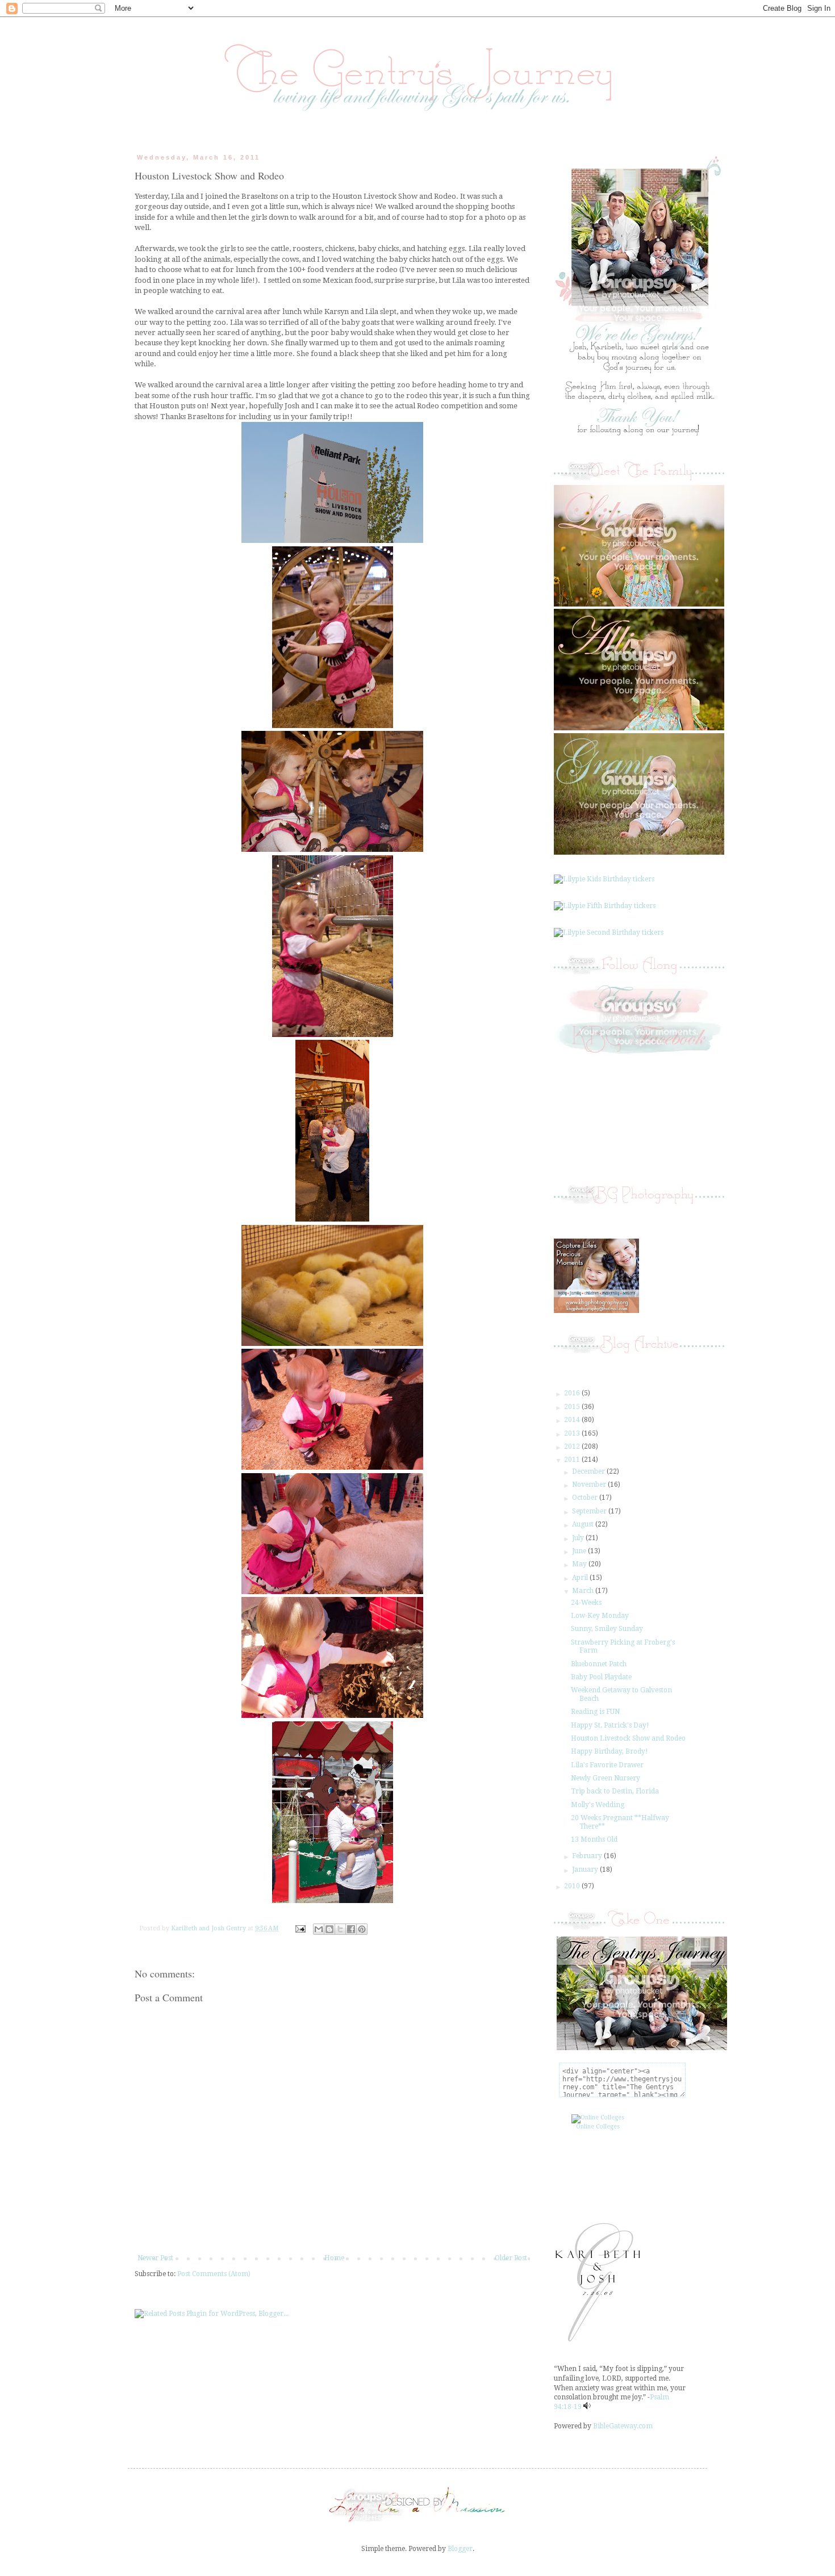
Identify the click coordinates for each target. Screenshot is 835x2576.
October (586, 1498)
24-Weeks (586, 1603)
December (589, 1471)
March (584, 1591)
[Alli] (639, 728)
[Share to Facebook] (351, 1929)
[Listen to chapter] (587, 2407)
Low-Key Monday (600, 1616)
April (581, 1578)
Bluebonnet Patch (599, 1664)
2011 (573, 1460)
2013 (573, 1433)
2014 (573, 1420)
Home (334, 2258)
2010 (573, 1886)
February (588, 1856)
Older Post (511, 2258)
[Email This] (319, 1929)
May (580, 1564)
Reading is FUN (595, 1712)
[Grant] (639, 852)
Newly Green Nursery (606, 1778)
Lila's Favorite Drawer (607, 1765)
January (586, 1870)
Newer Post (155, 2258)
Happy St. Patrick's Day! (610, 1725)
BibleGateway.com (623, 2426)
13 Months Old (594, 1839)
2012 (573, 1446)
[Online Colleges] (598, 2117)
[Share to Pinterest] (362, 1929)
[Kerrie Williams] (417, 2523)
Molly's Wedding (598, 1805)
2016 (573, 1393)
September (590, 1511)
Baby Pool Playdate (601, 1677)
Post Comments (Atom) (214, 2274)
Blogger (460, 2549)
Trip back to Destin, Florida (615, 1791)
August (584, 1524)
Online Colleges (598, 2127)
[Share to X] (340, 1929)
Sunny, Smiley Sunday (607, 1629)
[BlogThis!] (329, 1929)
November (590, 1484)
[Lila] (639, 604)
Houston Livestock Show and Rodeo (628, 1738)
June (580, 1551)
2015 (573, 1407)
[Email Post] (300, 1928)
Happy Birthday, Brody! (609, 1751)
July (579, 1538)
